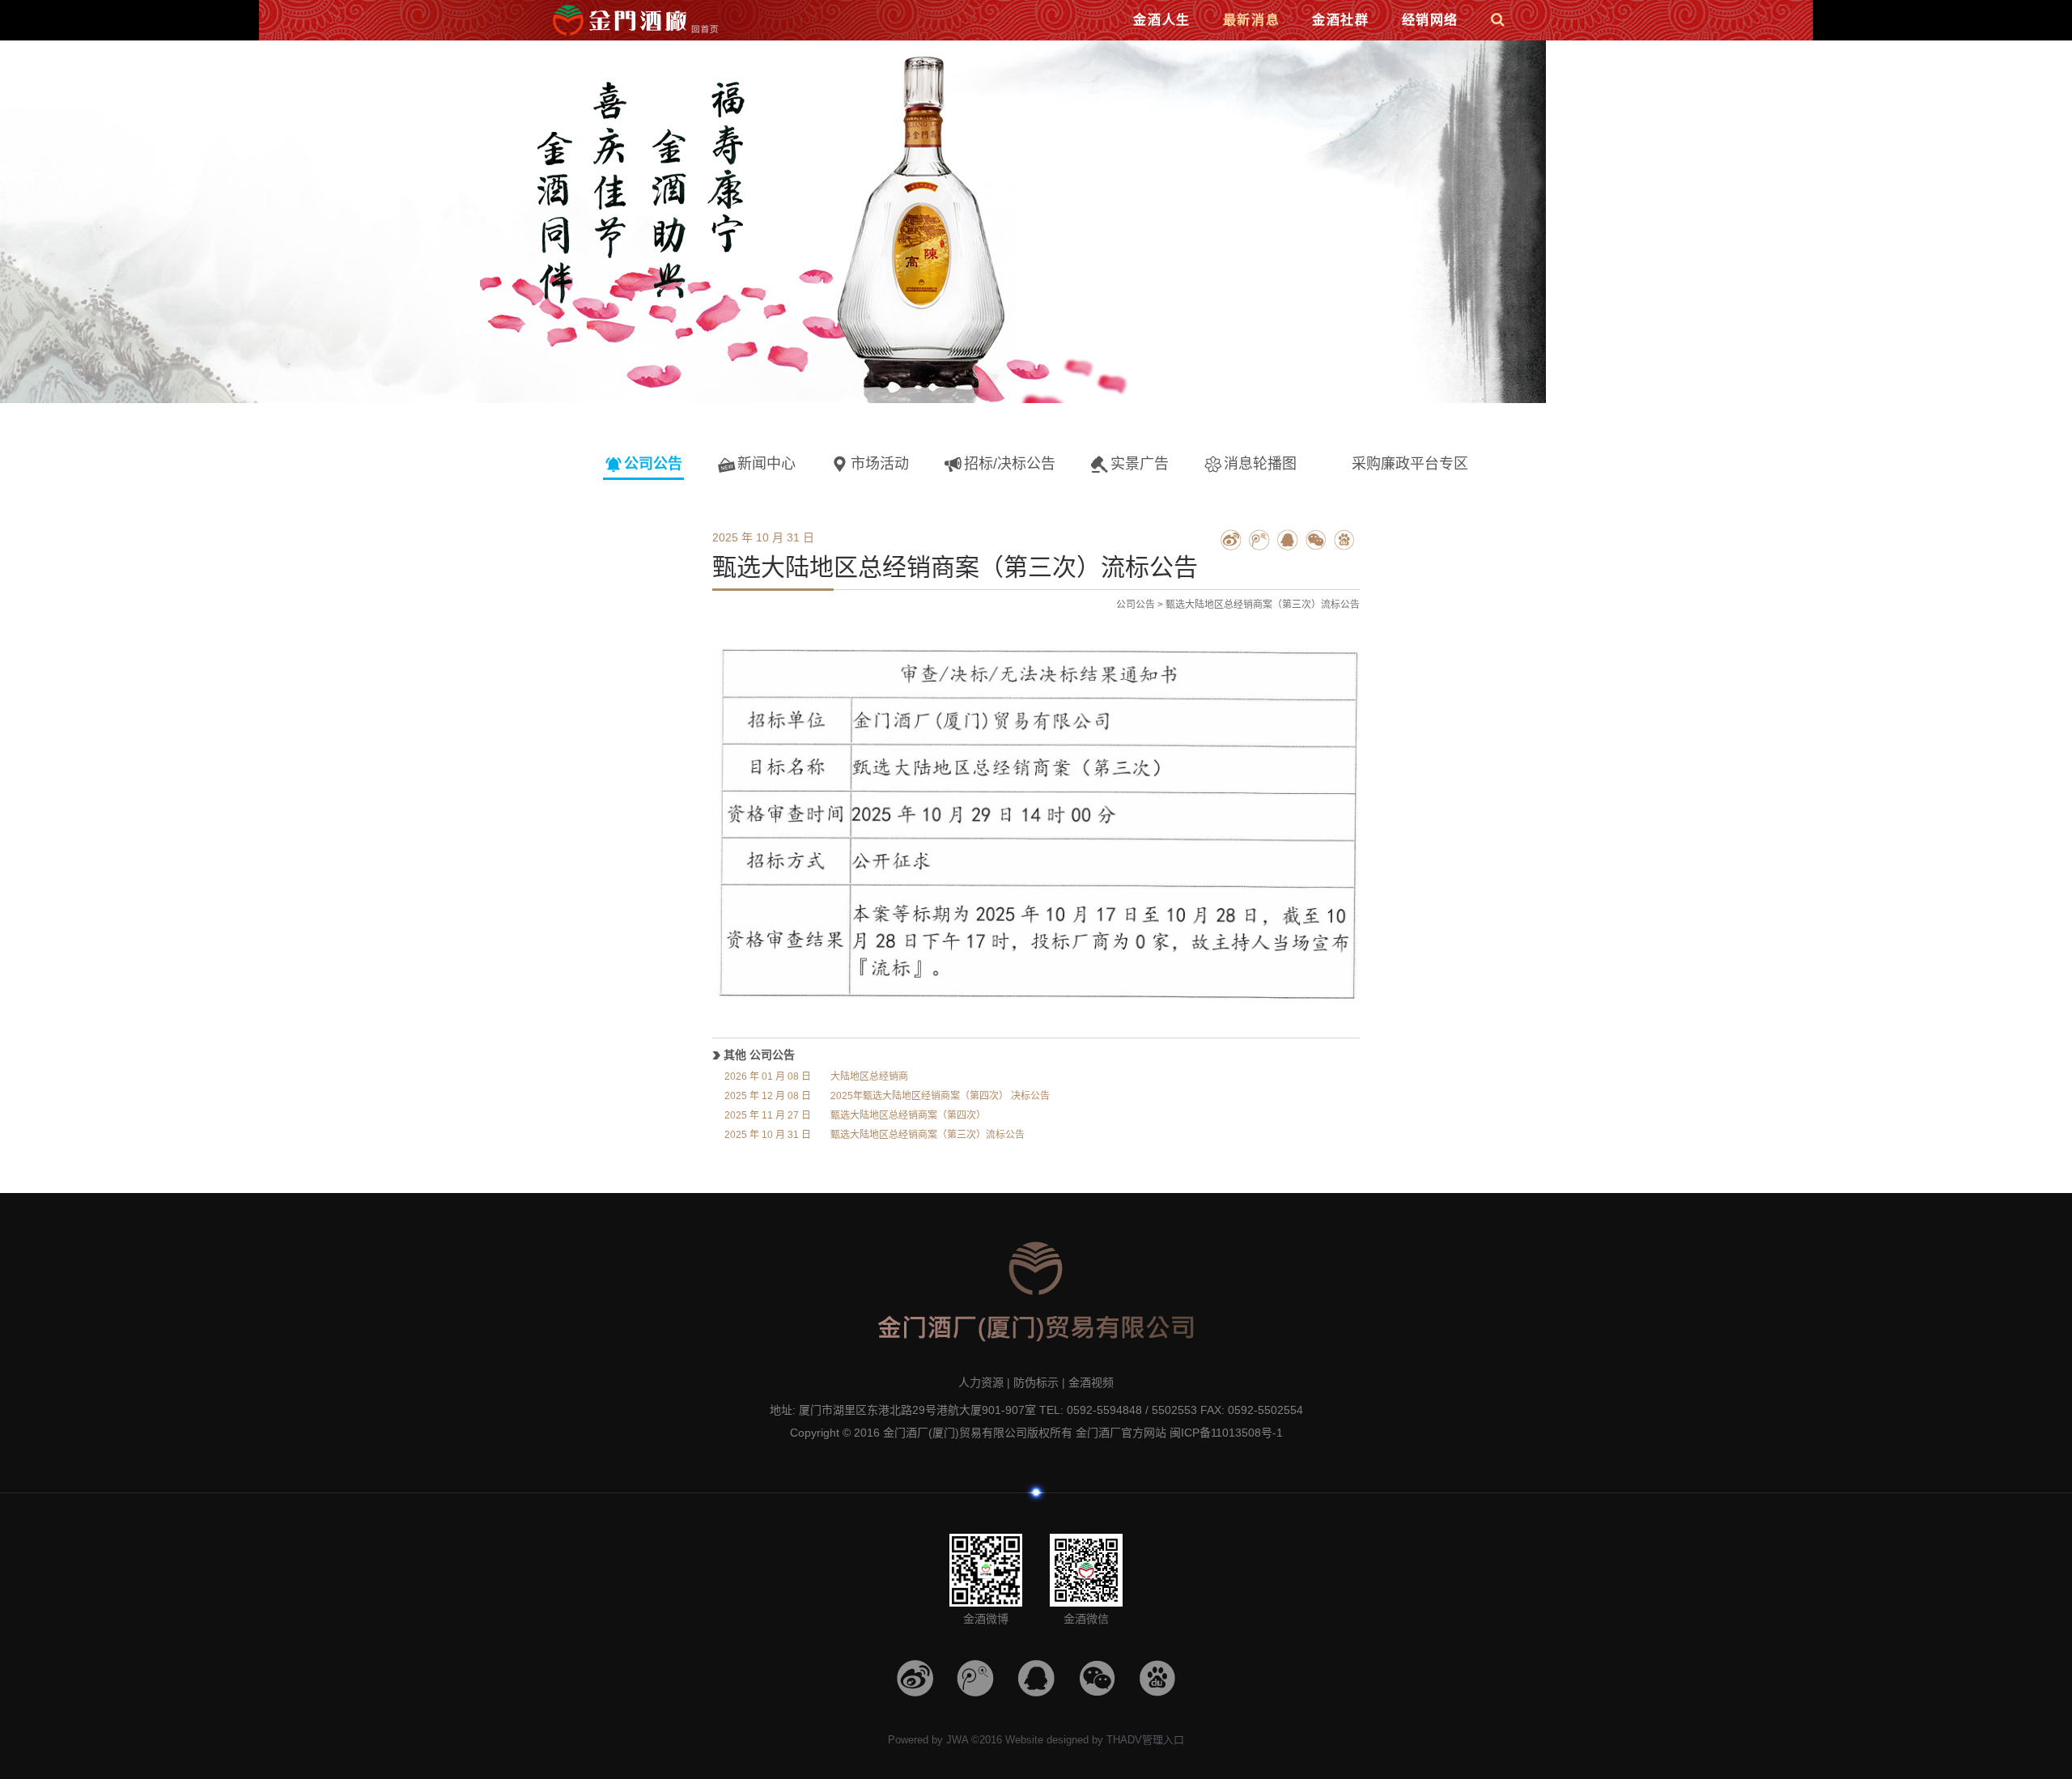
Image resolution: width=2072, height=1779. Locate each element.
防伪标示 (1036, 1382)
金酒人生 (1161, 20)
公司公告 (1136, 605)
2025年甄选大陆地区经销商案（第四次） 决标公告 (887, 1096)
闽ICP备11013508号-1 (1226, 1433)
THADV (1124, 1740)
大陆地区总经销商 (816, 1076)
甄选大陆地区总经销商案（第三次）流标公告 (875, 1135)
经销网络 (1430, 20)
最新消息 (1251, 20)
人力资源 (981, 1382)
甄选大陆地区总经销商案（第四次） (855, 1115)
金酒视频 (1091, 1382)
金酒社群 (1340, 20)
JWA (957, 1740)
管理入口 (1163, 1740)
